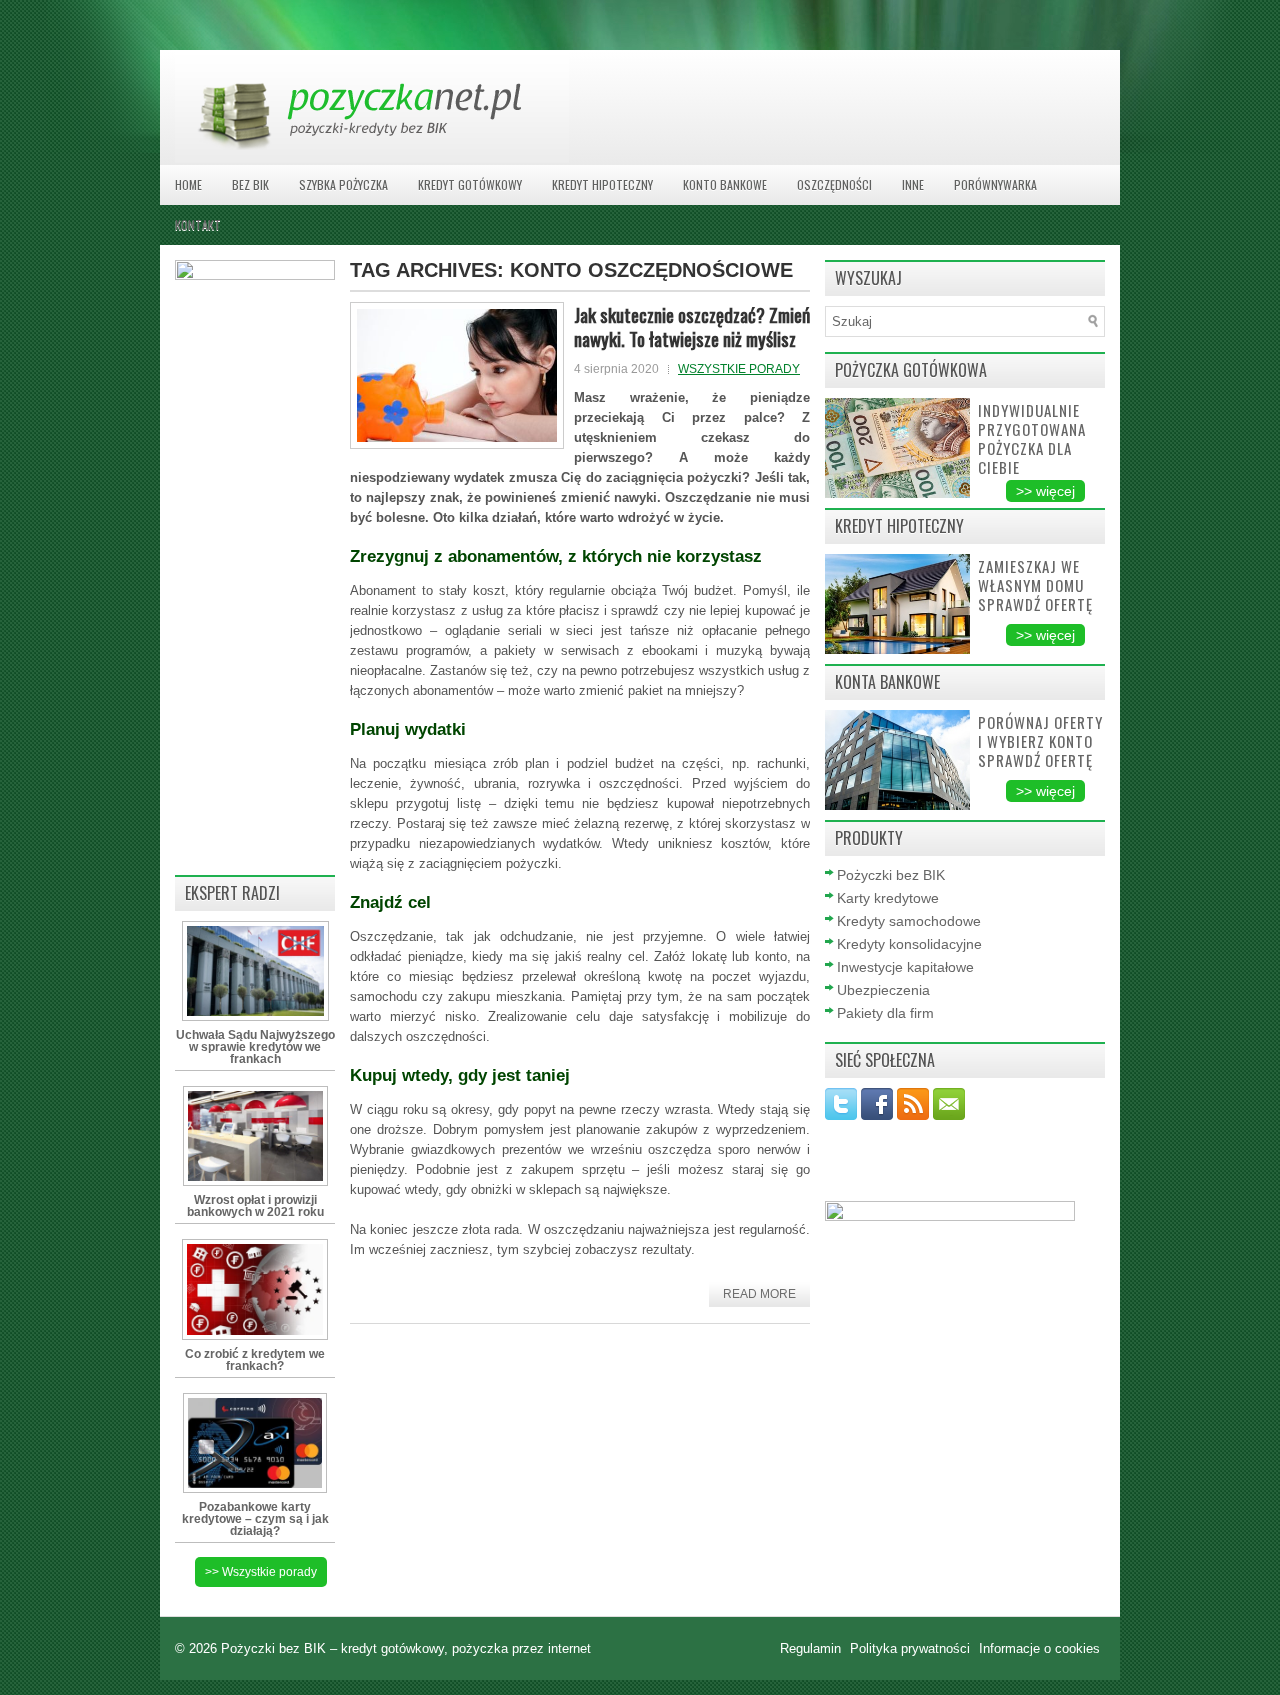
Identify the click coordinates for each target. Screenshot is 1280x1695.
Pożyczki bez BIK (891, 875)
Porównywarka (995, 184)
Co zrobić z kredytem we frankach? (255, 1360)
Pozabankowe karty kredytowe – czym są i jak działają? (255, 1519)
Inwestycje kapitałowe (905, 967)
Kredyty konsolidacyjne (909, 944)
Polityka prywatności (912, 1648)
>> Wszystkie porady (261, 1572)
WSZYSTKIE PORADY (739, 369)
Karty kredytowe (888, 898)
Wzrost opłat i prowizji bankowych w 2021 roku (255, 1206)
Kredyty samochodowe (909, 921)
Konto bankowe (725, 184)
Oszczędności (834, 184)
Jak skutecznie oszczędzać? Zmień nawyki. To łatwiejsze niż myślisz (692, 326)
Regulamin (812, 1648)
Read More (759, 1294)
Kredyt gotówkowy (470, 184)
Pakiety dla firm (885, 1013)
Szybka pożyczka (343, 184)
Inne (913, 184)
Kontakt (198, 224)
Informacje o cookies (1039, 1648)
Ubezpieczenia (883, 990)
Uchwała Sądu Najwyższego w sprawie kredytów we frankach (255, 1047)
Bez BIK (250, 184)
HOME (188, 184)
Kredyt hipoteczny (602, 184)
